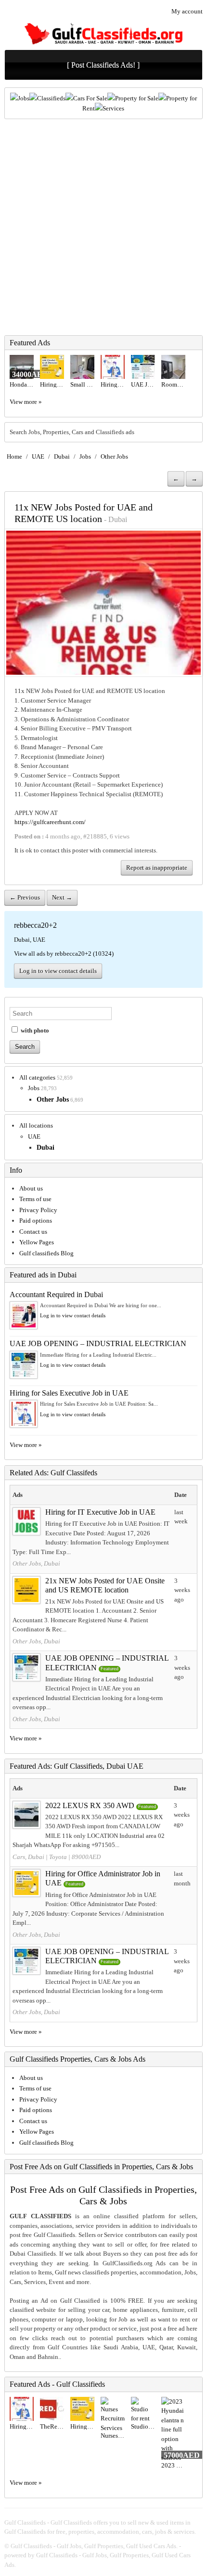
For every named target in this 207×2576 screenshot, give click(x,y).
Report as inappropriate (157, 868)
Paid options (36, 1221)
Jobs (24, 98)
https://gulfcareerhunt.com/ (50, 822)
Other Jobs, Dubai (36, 1563)
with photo (34, 1030)
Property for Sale (137, 98)
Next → (62, 897)
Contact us (33, 1232)
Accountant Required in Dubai (56, 1294)
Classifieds (51, 98)
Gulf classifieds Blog (46, 1253)
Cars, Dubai (28, 1857)
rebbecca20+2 (35, 925)
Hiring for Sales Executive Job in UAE (69, 1393)
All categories (37, 1077)
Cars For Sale (90, 98)
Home (14, 456)
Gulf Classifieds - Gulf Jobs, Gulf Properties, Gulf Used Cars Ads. (94, 2546)
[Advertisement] (103, 227)
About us (31, 1188)
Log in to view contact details (58, 971)
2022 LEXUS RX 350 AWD (90, 1805)
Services (113, 108)
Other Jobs (114, 456)
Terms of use (35, 1199)
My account (187, 11)
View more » (26, 402)
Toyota (58, 1857)
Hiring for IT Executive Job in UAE (100, 1512)
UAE (38, 456)
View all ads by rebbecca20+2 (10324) (64, 954)
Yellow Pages (37, 1242)
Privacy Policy (38, 1210)
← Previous (25, 897)
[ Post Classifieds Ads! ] (103, 65)
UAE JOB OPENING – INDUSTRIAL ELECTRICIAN (98, 1343)
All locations (36, 1125)
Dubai (62, 456)
